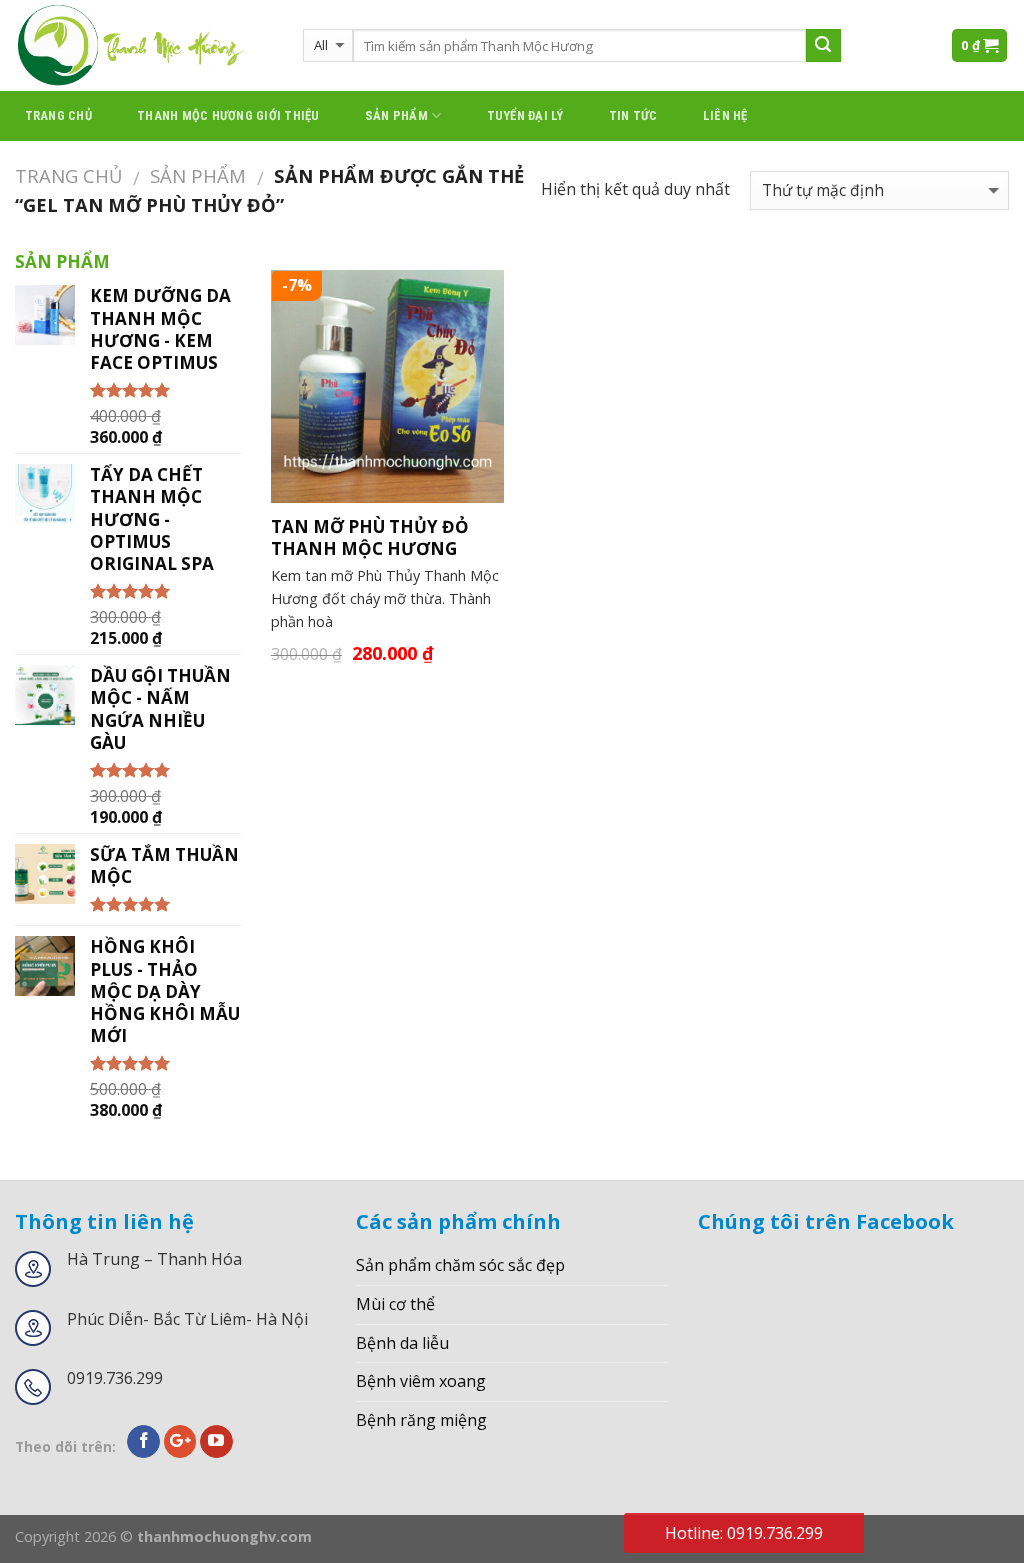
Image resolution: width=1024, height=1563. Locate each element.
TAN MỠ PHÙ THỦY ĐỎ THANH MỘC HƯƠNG (370, 538)
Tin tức (633, 115)
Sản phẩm (396, 115)
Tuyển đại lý (525, 115)
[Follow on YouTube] (216, 1442)
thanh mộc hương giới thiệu (228, 115)
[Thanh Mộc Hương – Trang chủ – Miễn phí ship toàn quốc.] (144, 45)
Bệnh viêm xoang (421, 1381)
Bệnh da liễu (402, 1343)
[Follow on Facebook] (143, 1442)
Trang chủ (58, 115)
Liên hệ (725, 115)
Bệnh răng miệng (421, 1420)
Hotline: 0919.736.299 (744, 1533)
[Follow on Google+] (180, 1442)
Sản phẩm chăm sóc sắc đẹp (460, 1265)
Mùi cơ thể (395, 1304)
